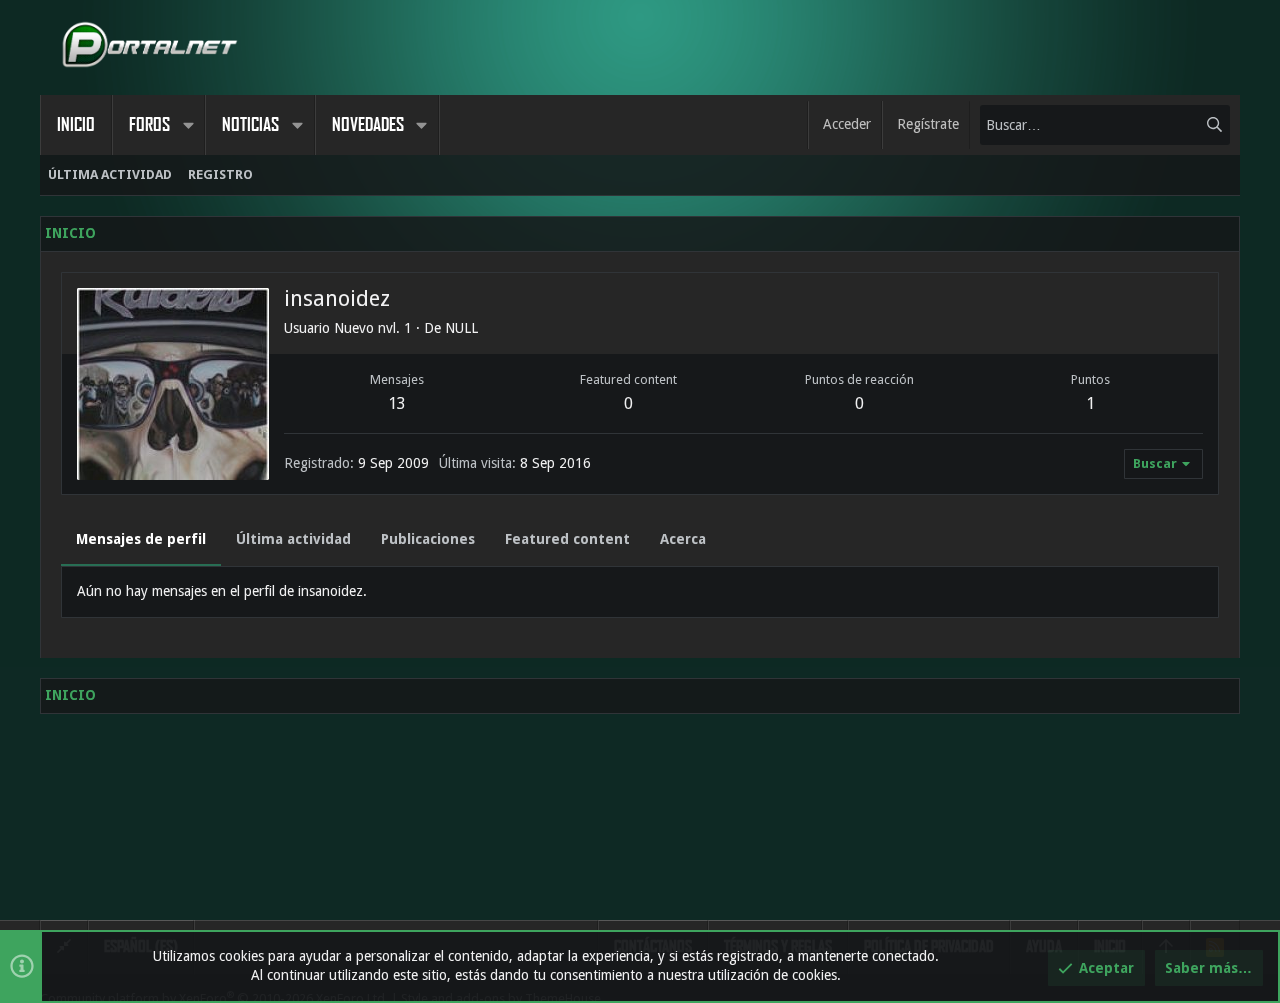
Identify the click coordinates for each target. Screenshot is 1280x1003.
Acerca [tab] (683, 539)
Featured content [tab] (567, 539)
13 (397, 403)
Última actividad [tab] (293, 539)
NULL (461, 328)
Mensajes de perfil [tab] (141, 539)
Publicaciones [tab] (428, 539)
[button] (188, 125)
